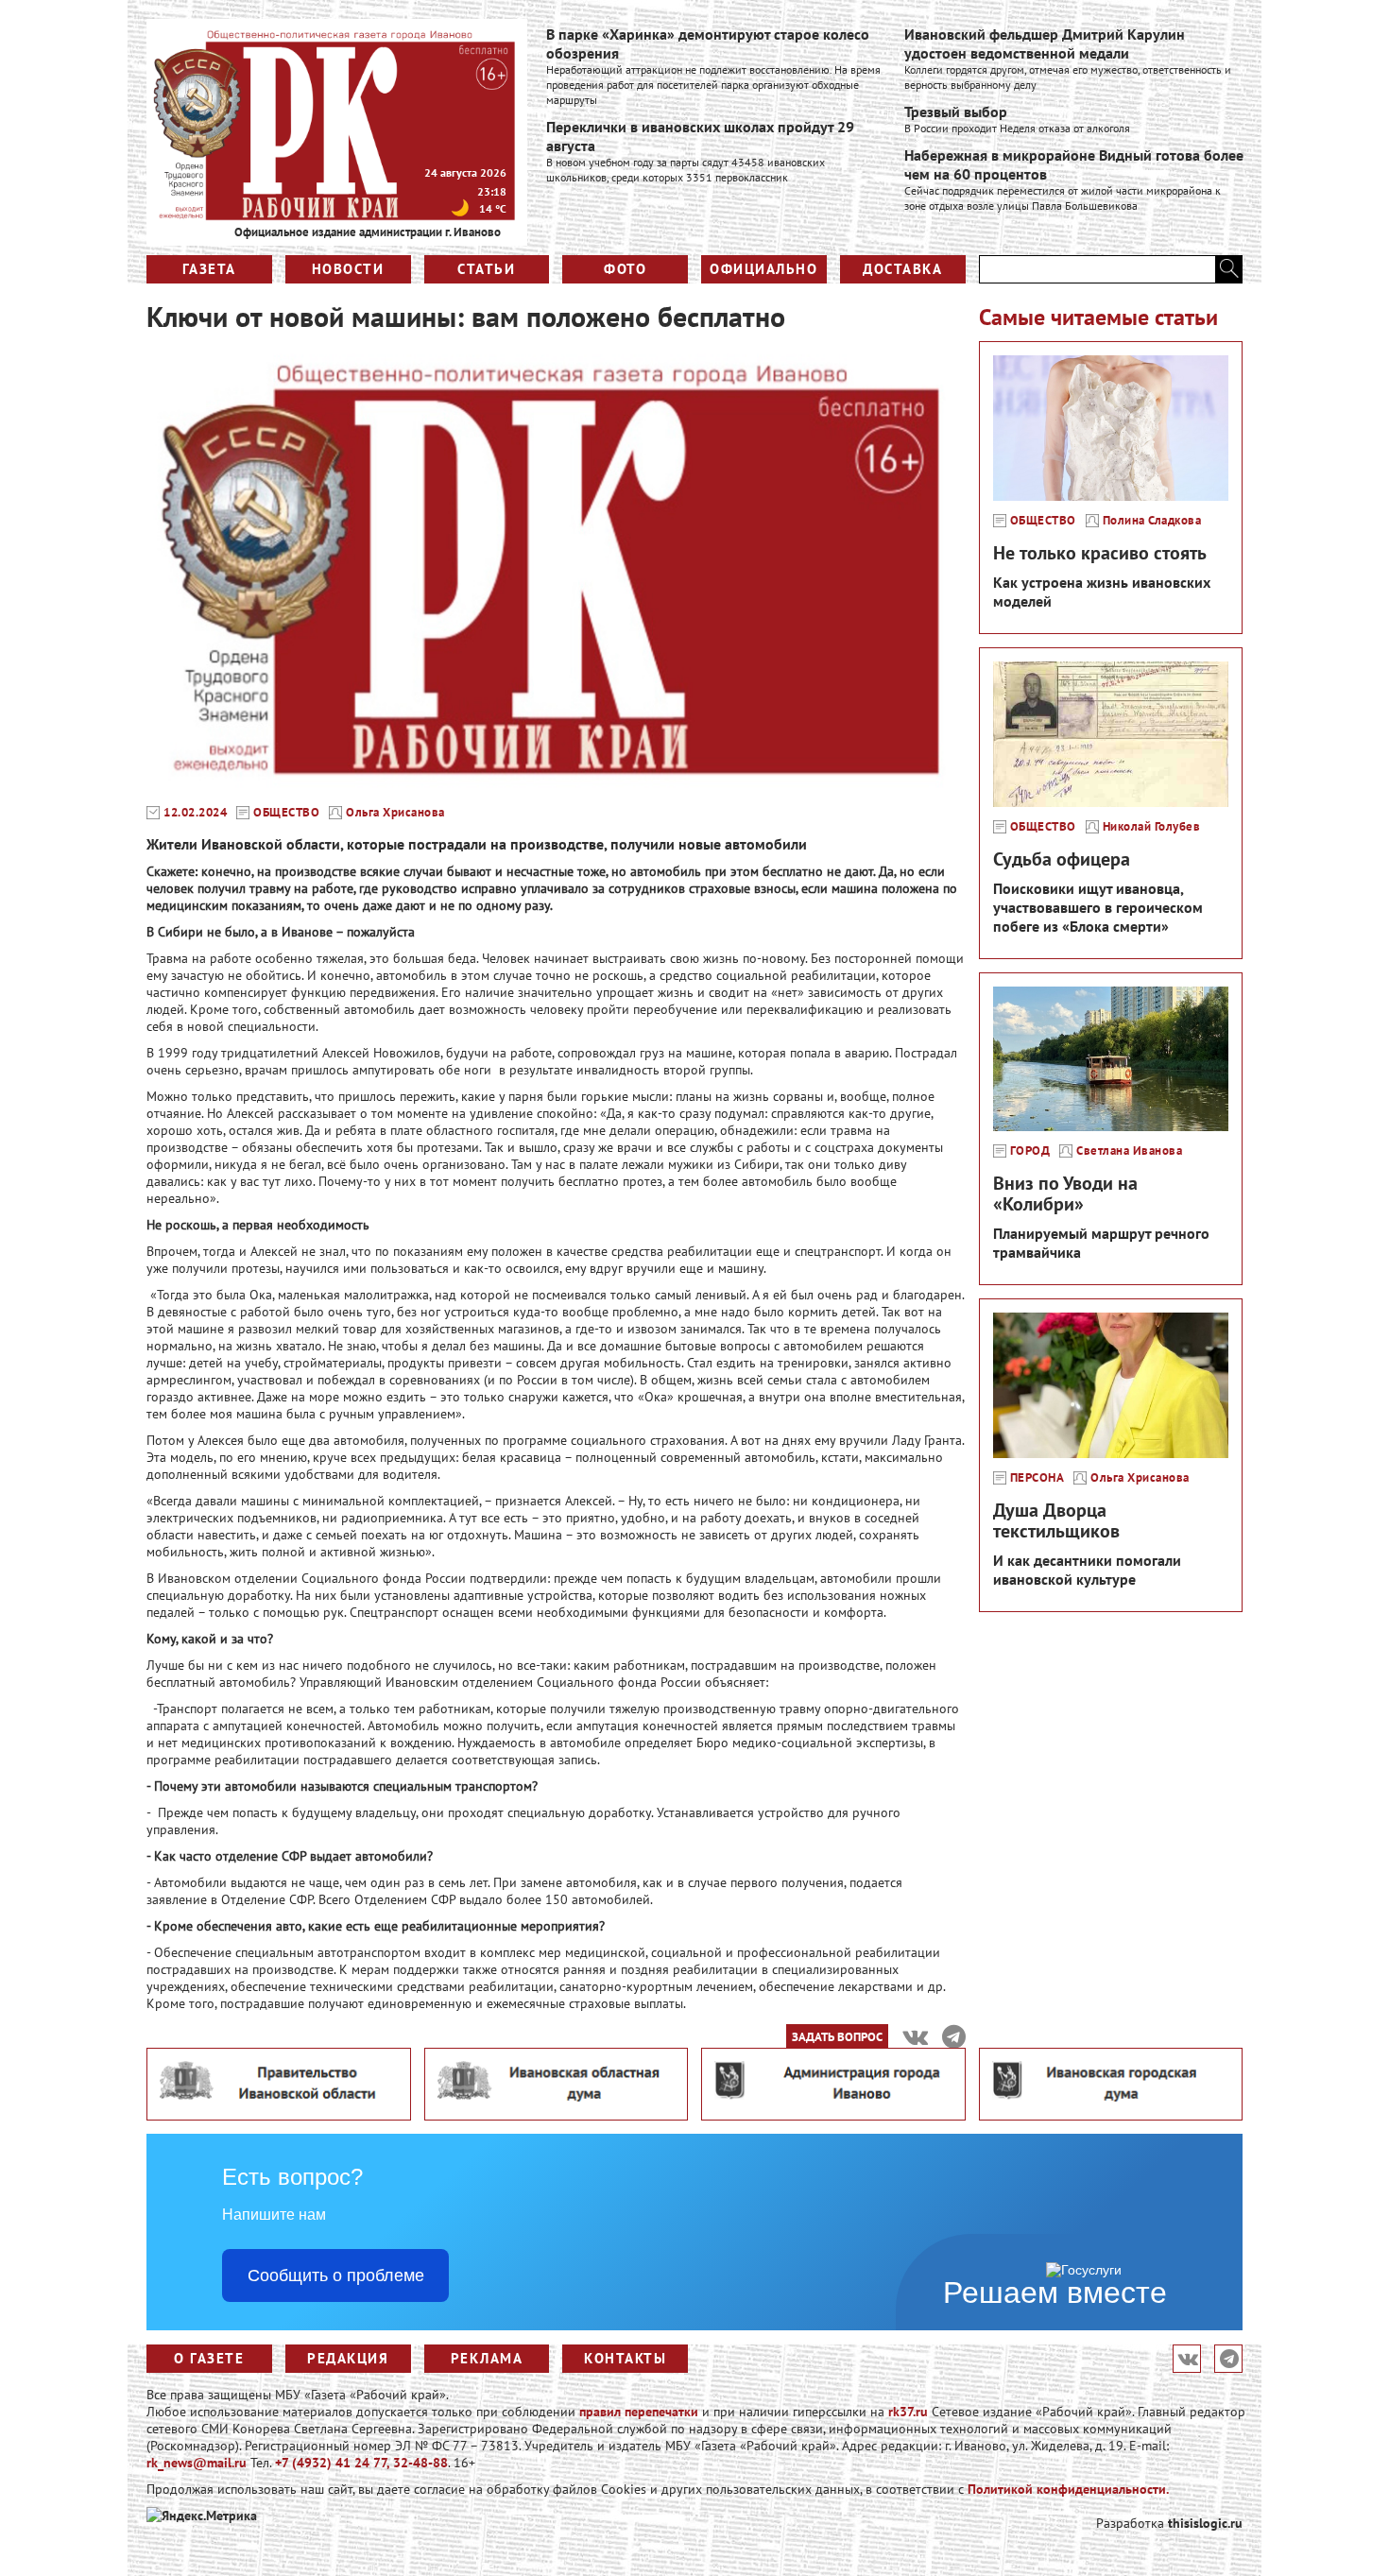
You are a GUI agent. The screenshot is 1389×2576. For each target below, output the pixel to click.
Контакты (625, 2358)
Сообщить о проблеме (336, 2275)
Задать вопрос (837, 2036)
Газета (209, 269)
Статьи (486, 269)
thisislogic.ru (1205, 2523)
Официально (763, 269)
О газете (209, 2358)
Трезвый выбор (956, 112)
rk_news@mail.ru (197, 2463)
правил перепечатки (639, 2412)
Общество (286, 813)
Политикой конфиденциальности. (1068, 2489)
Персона (1037, 1478)
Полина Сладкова (1152, 521)
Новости (348, 269)
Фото (625, 269)
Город (1030, 1151)
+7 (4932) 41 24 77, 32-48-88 (361, 2463)
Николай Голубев (1152, 827)
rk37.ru (908, 2412)
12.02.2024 (195, 813)
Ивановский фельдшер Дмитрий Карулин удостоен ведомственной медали (1045, 43)
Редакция (348, 2358)
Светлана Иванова (1129, 1151)
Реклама (487, 2358)
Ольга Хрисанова (395, 813)
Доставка (902, 269)
